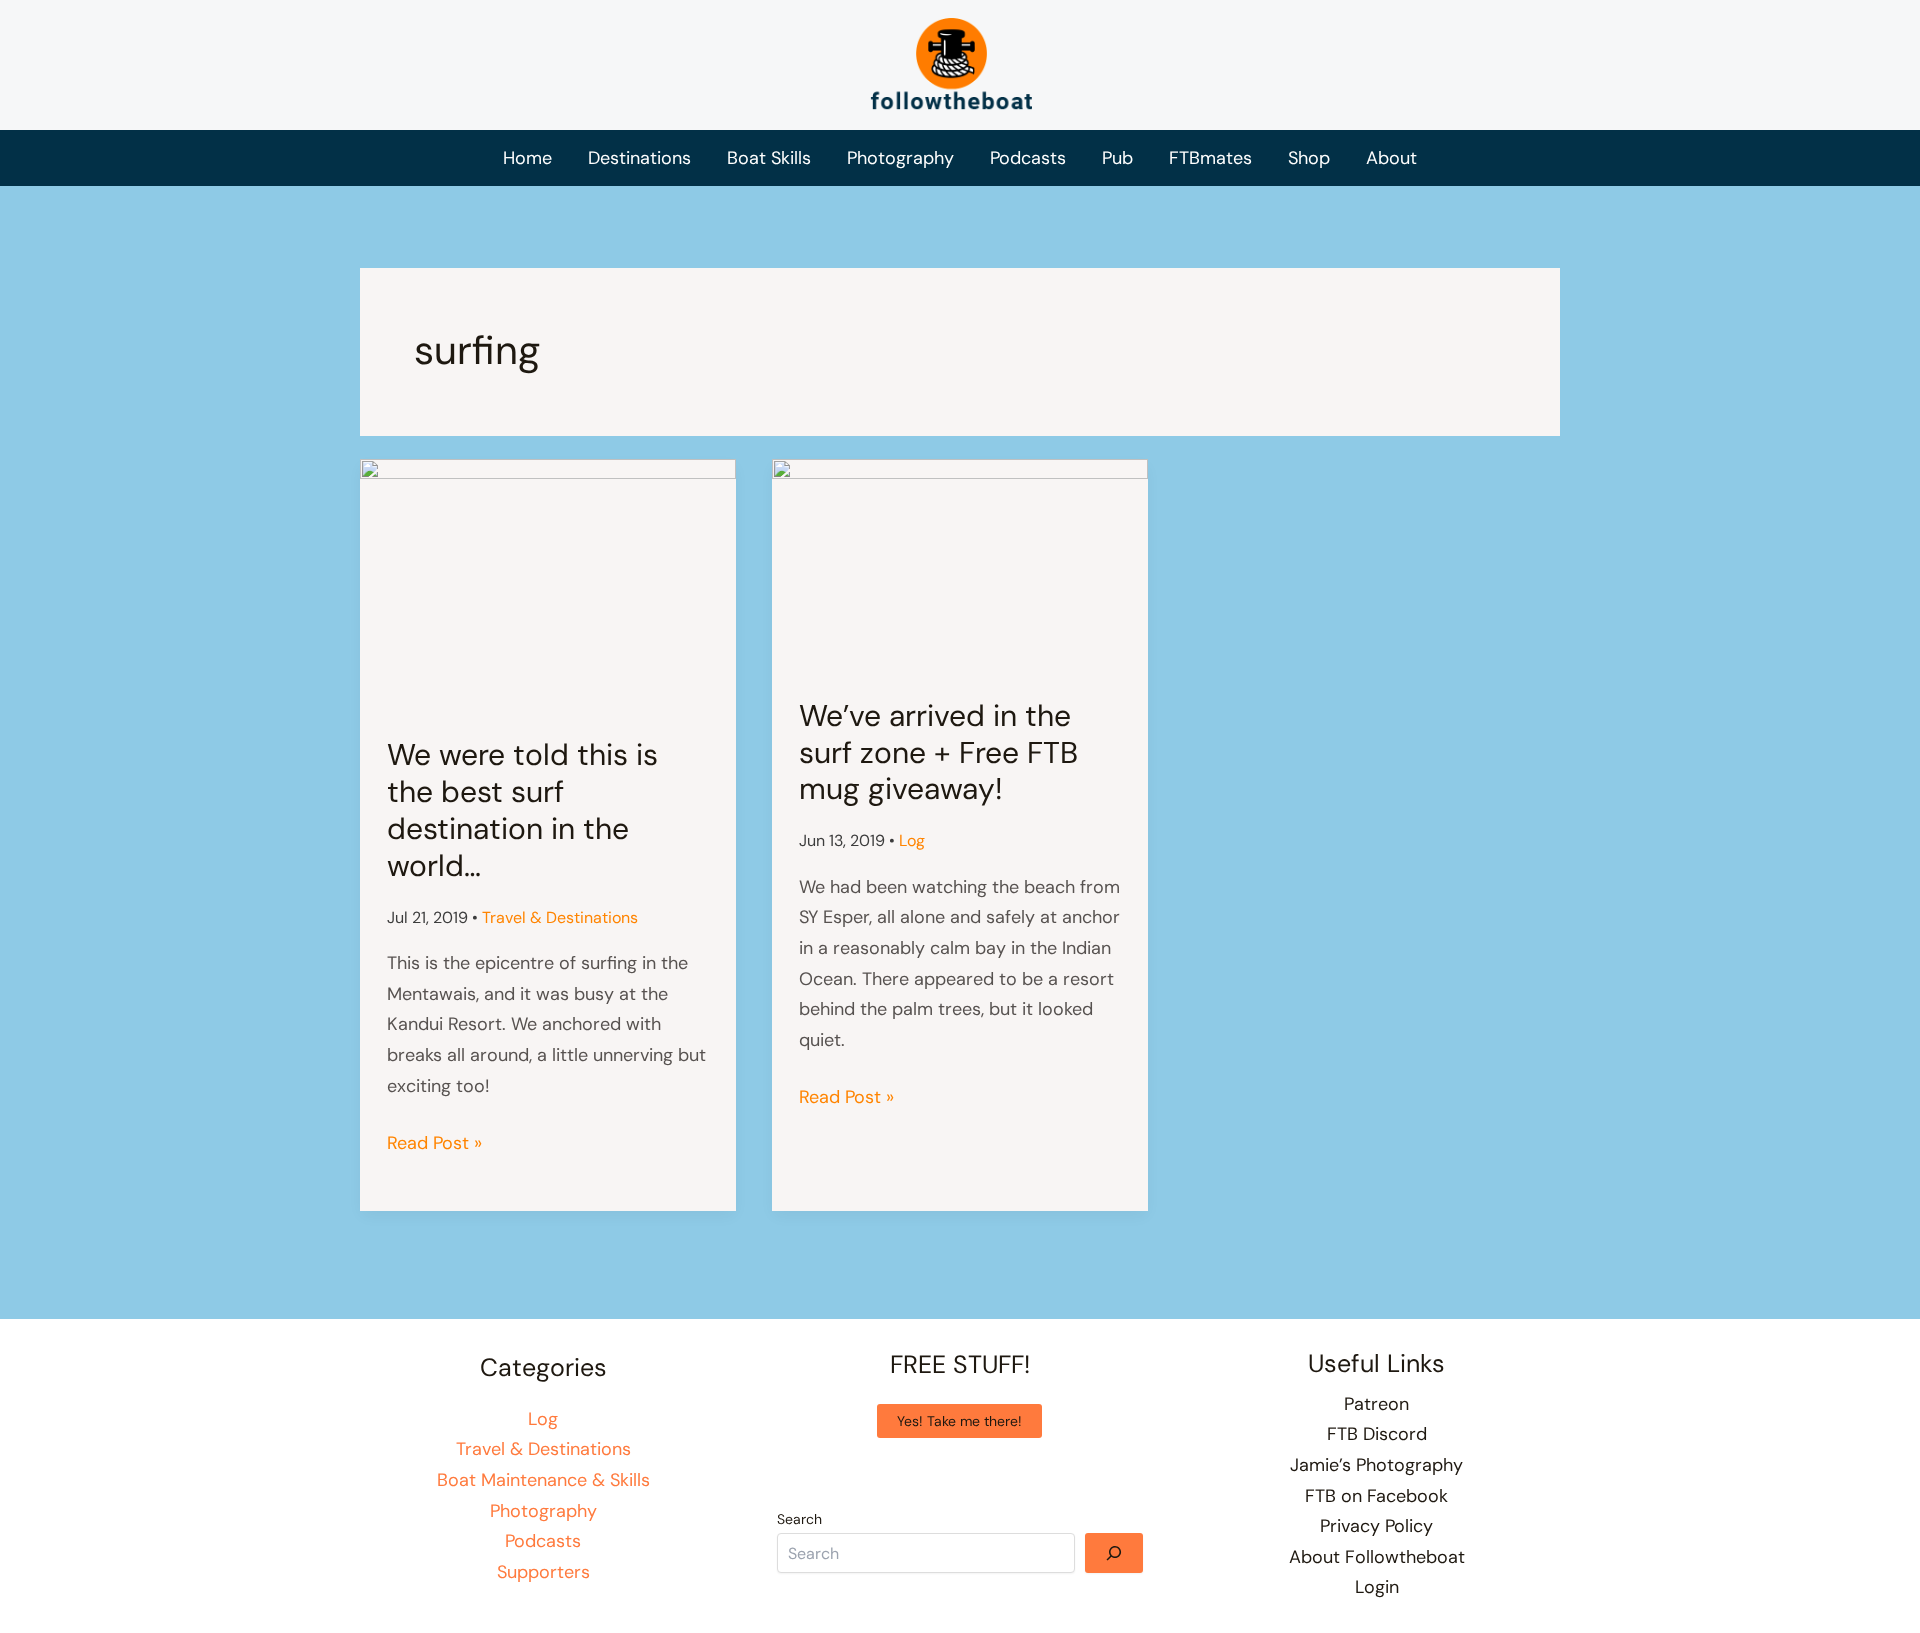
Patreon (1376, 1404)
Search (799, 1519)
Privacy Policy (1376, 1526)
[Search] (1114, 1553)
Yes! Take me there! (959, 1421)
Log (912, 840)
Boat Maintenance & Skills (543, 1480)
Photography (543, 1511)
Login (1377, 1587)
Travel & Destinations (560, 917)
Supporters (543, 1572)
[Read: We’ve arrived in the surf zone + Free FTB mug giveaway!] (960, 564)
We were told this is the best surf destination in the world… (522, 810)
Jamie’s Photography (1376, 1465)
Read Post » (434, 1144)
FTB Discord (1377, 1434)
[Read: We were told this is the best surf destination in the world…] (548, 583)
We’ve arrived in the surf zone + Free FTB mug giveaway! (938, 752)
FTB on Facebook (1376, 1496)
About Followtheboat (1377, 1557)
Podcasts (543, 1541)
